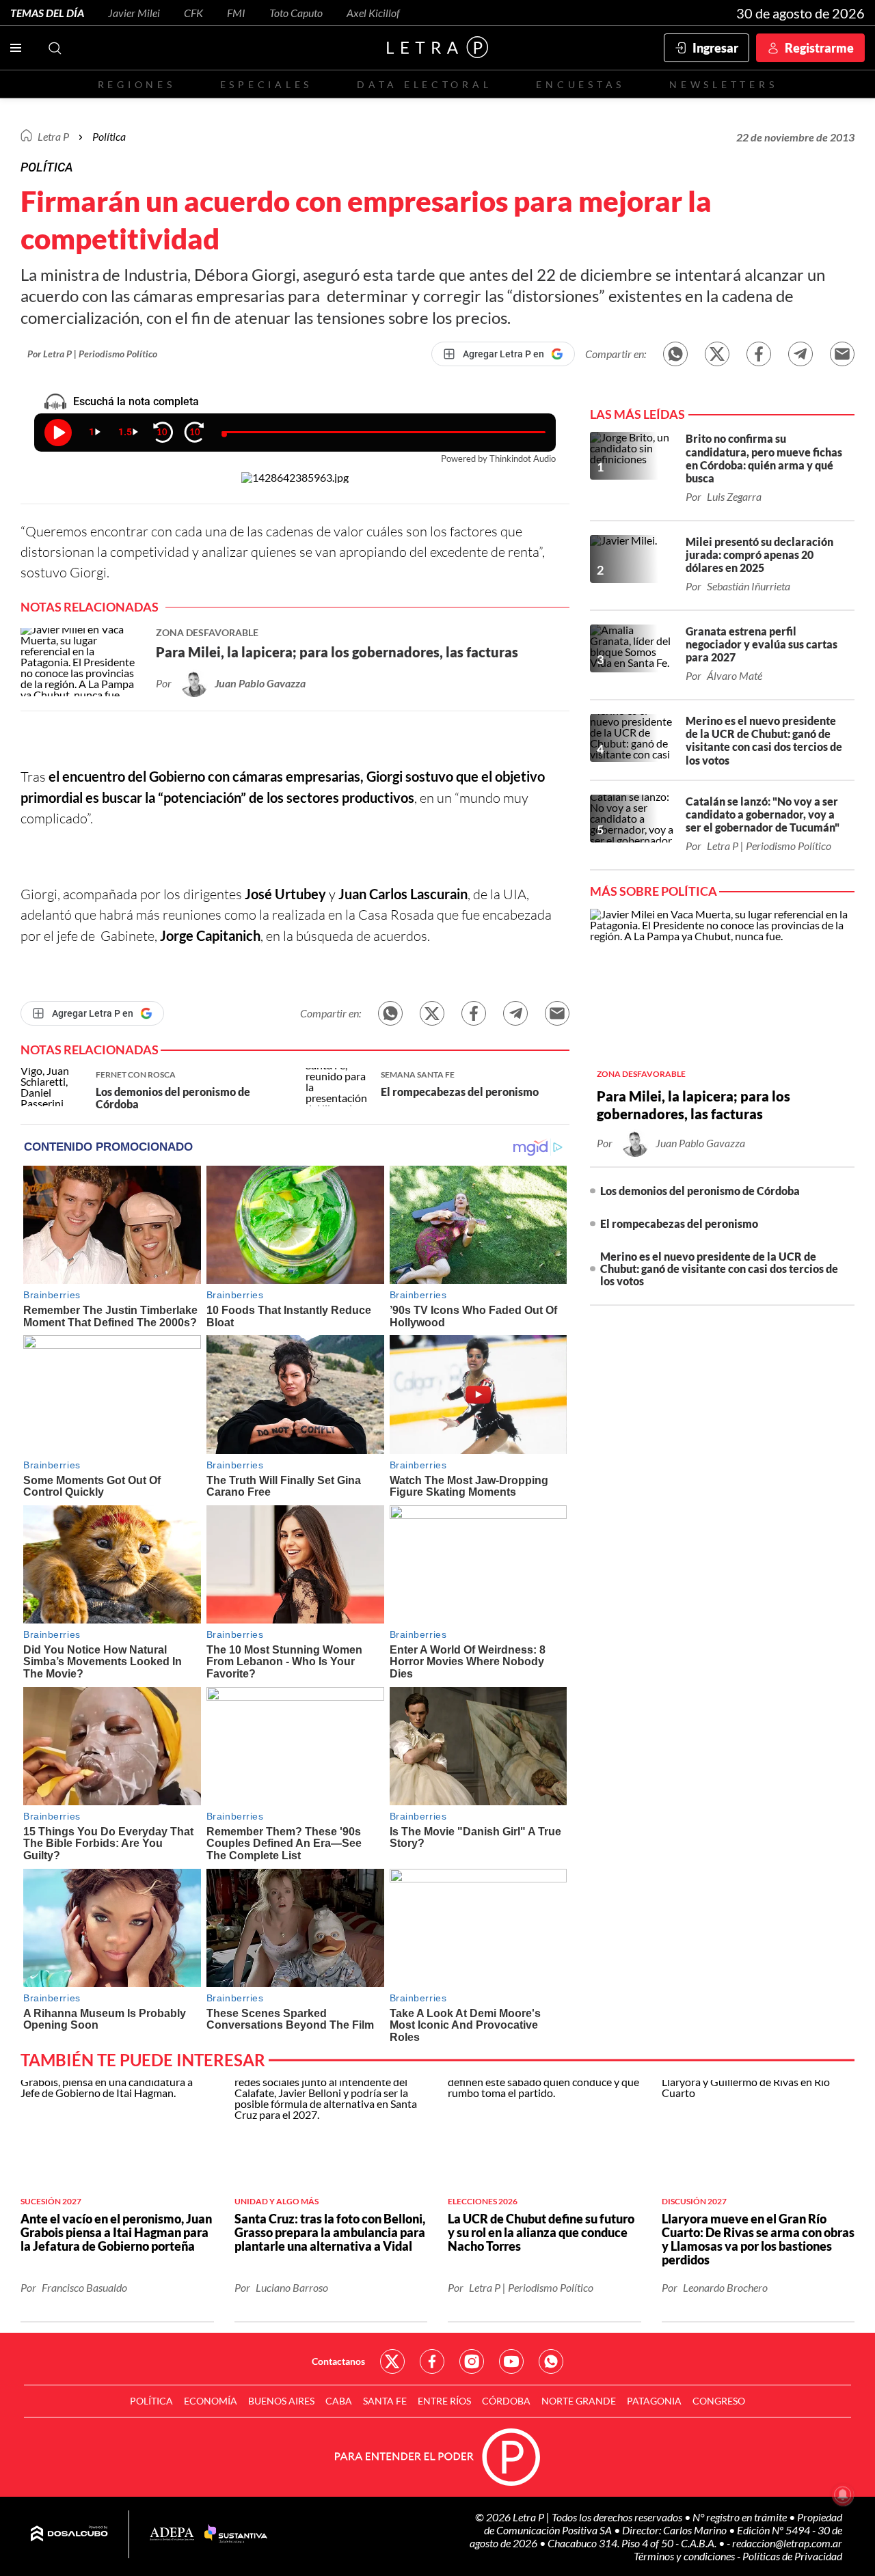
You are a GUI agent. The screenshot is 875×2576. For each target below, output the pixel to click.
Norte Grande (579, 2401)
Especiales (266, 84)
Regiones (137, 84)
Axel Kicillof (373, 13)
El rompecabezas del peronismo (679, 1223)
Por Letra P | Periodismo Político (92, 354)
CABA (339, 2401)
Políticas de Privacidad (792, 2556)
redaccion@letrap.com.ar (787, 2543)
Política (109, 136)
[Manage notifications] (843, 2495)
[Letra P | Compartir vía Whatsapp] (675, 354)
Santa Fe (385, 2401)
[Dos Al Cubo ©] (69, 2534)
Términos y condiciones (685, 2556)
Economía (211, 2401)
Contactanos (338, 2361)
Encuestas (580, 84)
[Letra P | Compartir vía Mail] (842, 354)
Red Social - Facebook (432, 2361)
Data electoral (424, 84)
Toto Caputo (296, 13)
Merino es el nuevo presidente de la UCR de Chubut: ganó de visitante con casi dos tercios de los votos (719, 1269)
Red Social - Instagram (472, 2361)
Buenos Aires (281, 2401)
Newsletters (723, 84)
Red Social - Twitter (392, 2361)
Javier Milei (134, 13)
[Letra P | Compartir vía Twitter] (717, 354)
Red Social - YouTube (511, 2361)
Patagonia (654, 2401)
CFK (193, 13)
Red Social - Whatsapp (551, 2361)
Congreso (719, 2401)
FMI (236, 13)
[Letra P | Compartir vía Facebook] (759, 354)
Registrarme (819, 48)
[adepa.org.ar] (172, 2535)
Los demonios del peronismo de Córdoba (700, 1191)
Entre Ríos (444, 2401)
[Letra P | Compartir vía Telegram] (800, 354)
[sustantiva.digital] (236, 2534)
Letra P (53, 136)
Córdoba (506, 2401)
